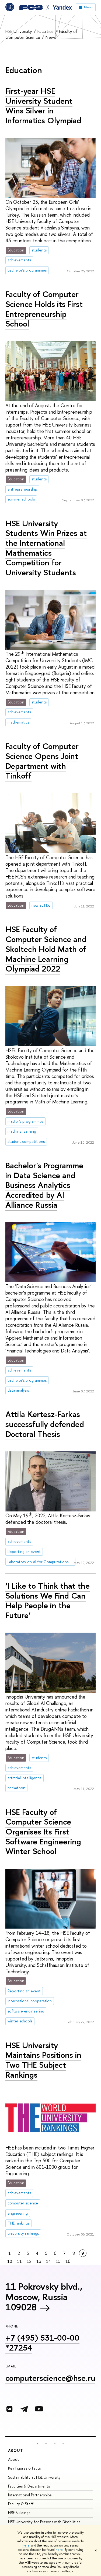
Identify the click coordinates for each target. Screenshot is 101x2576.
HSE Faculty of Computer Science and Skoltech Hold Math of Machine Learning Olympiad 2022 (46, 949)
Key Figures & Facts (24, 2468)
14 (48, 2261)
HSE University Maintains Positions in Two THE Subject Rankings (43, 2060)
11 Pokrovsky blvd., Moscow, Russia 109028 (44, 2297)
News (51, 37)
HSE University (19, 31)
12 (29, 2261)
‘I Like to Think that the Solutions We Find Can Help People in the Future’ (48, 1600)
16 (68, 2261)
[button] (37, 2444)
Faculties (46, 31)
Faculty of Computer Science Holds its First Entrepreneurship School (44, 309)
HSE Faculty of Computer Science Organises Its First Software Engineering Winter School (43, 1832)
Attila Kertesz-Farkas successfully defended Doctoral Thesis (45, 1424)
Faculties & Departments (29, 2486)
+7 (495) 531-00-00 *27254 (42, 2343)
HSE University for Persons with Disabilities (44, 2522)
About (16, 2450)
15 (58, 2261)
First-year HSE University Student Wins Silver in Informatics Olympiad (43, 106)
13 (39, 2261)
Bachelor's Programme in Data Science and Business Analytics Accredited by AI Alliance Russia (44, 1185)
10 (10, 2261)
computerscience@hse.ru (50, 2378)
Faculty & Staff (21, 2504)
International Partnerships (30, 2495)
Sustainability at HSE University (34, 2477)
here (26, 2545)
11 (19, 2261)
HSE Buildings (19, 2513)
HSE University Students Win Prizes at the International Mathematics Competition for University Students (46, 548)
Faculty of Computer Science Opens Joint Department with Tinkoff (42, 761)
